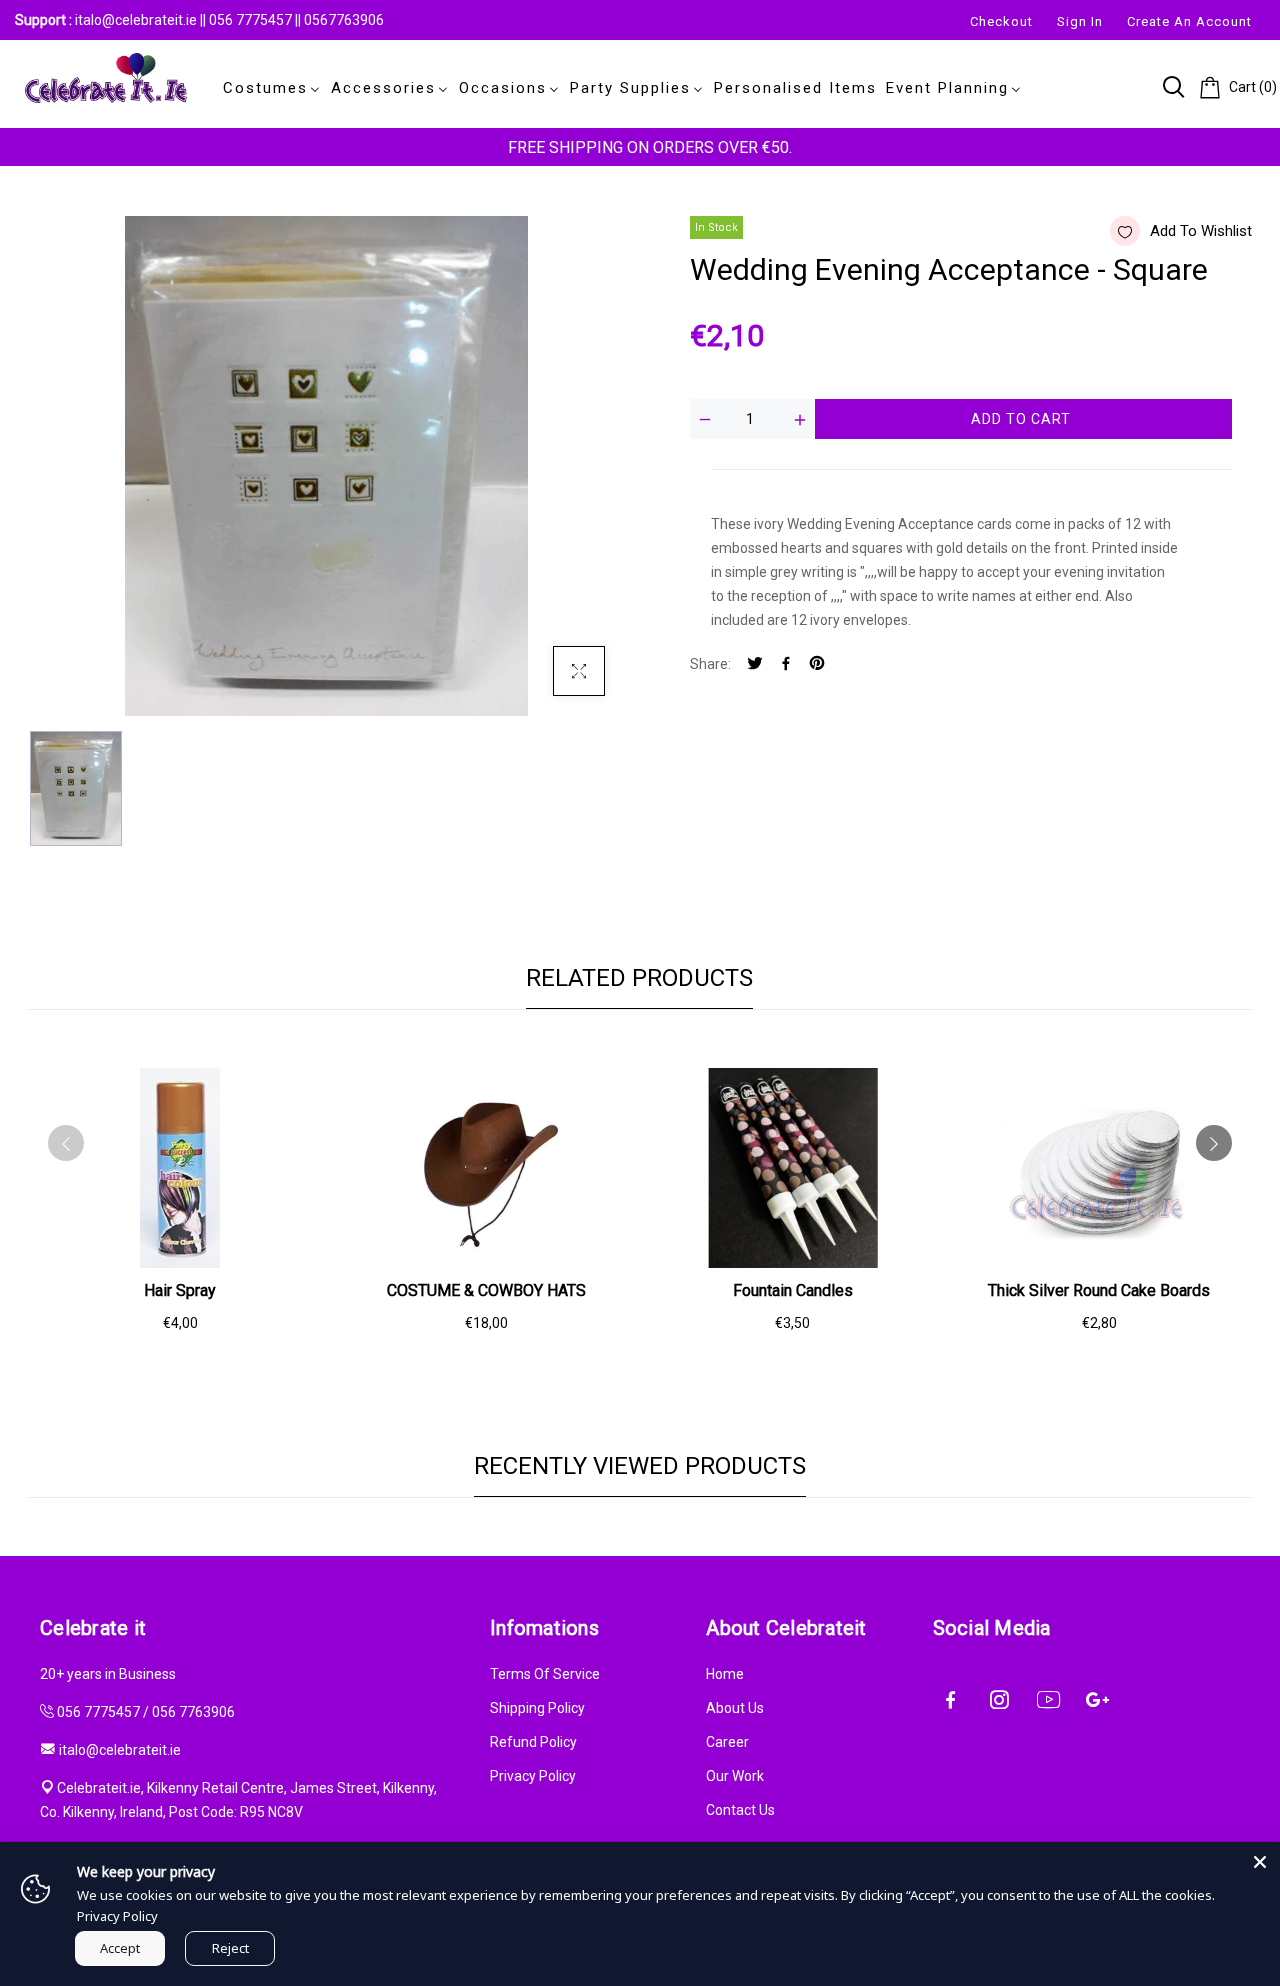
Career (727, 1742)
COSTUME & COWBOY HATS (486, 1290)
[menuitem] (268, 88)
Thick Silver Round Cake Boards (1099, 1290)
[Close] (1260, 1862)
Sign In (1080, 21)
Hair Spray (180, 1290)
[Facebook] (786, 664)
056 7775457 (252, 20)
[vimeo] (817, 664)
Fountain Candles (793, 1290)
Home (725, 1674)
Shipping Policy (537, 1708)
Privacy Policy (533, 1776)
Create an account (1189, 21)
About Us (735, 1708)
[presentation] (66, 1143)
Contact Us (740, 1810)
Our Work (735, 1776)
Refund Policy (533, 1742)
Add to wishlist (1201, 231)
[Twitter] (755, 664)
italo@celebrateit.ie (136, 20)
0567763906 (344, 20)
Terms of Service (545, 1674)
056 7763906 (193, 1712)
